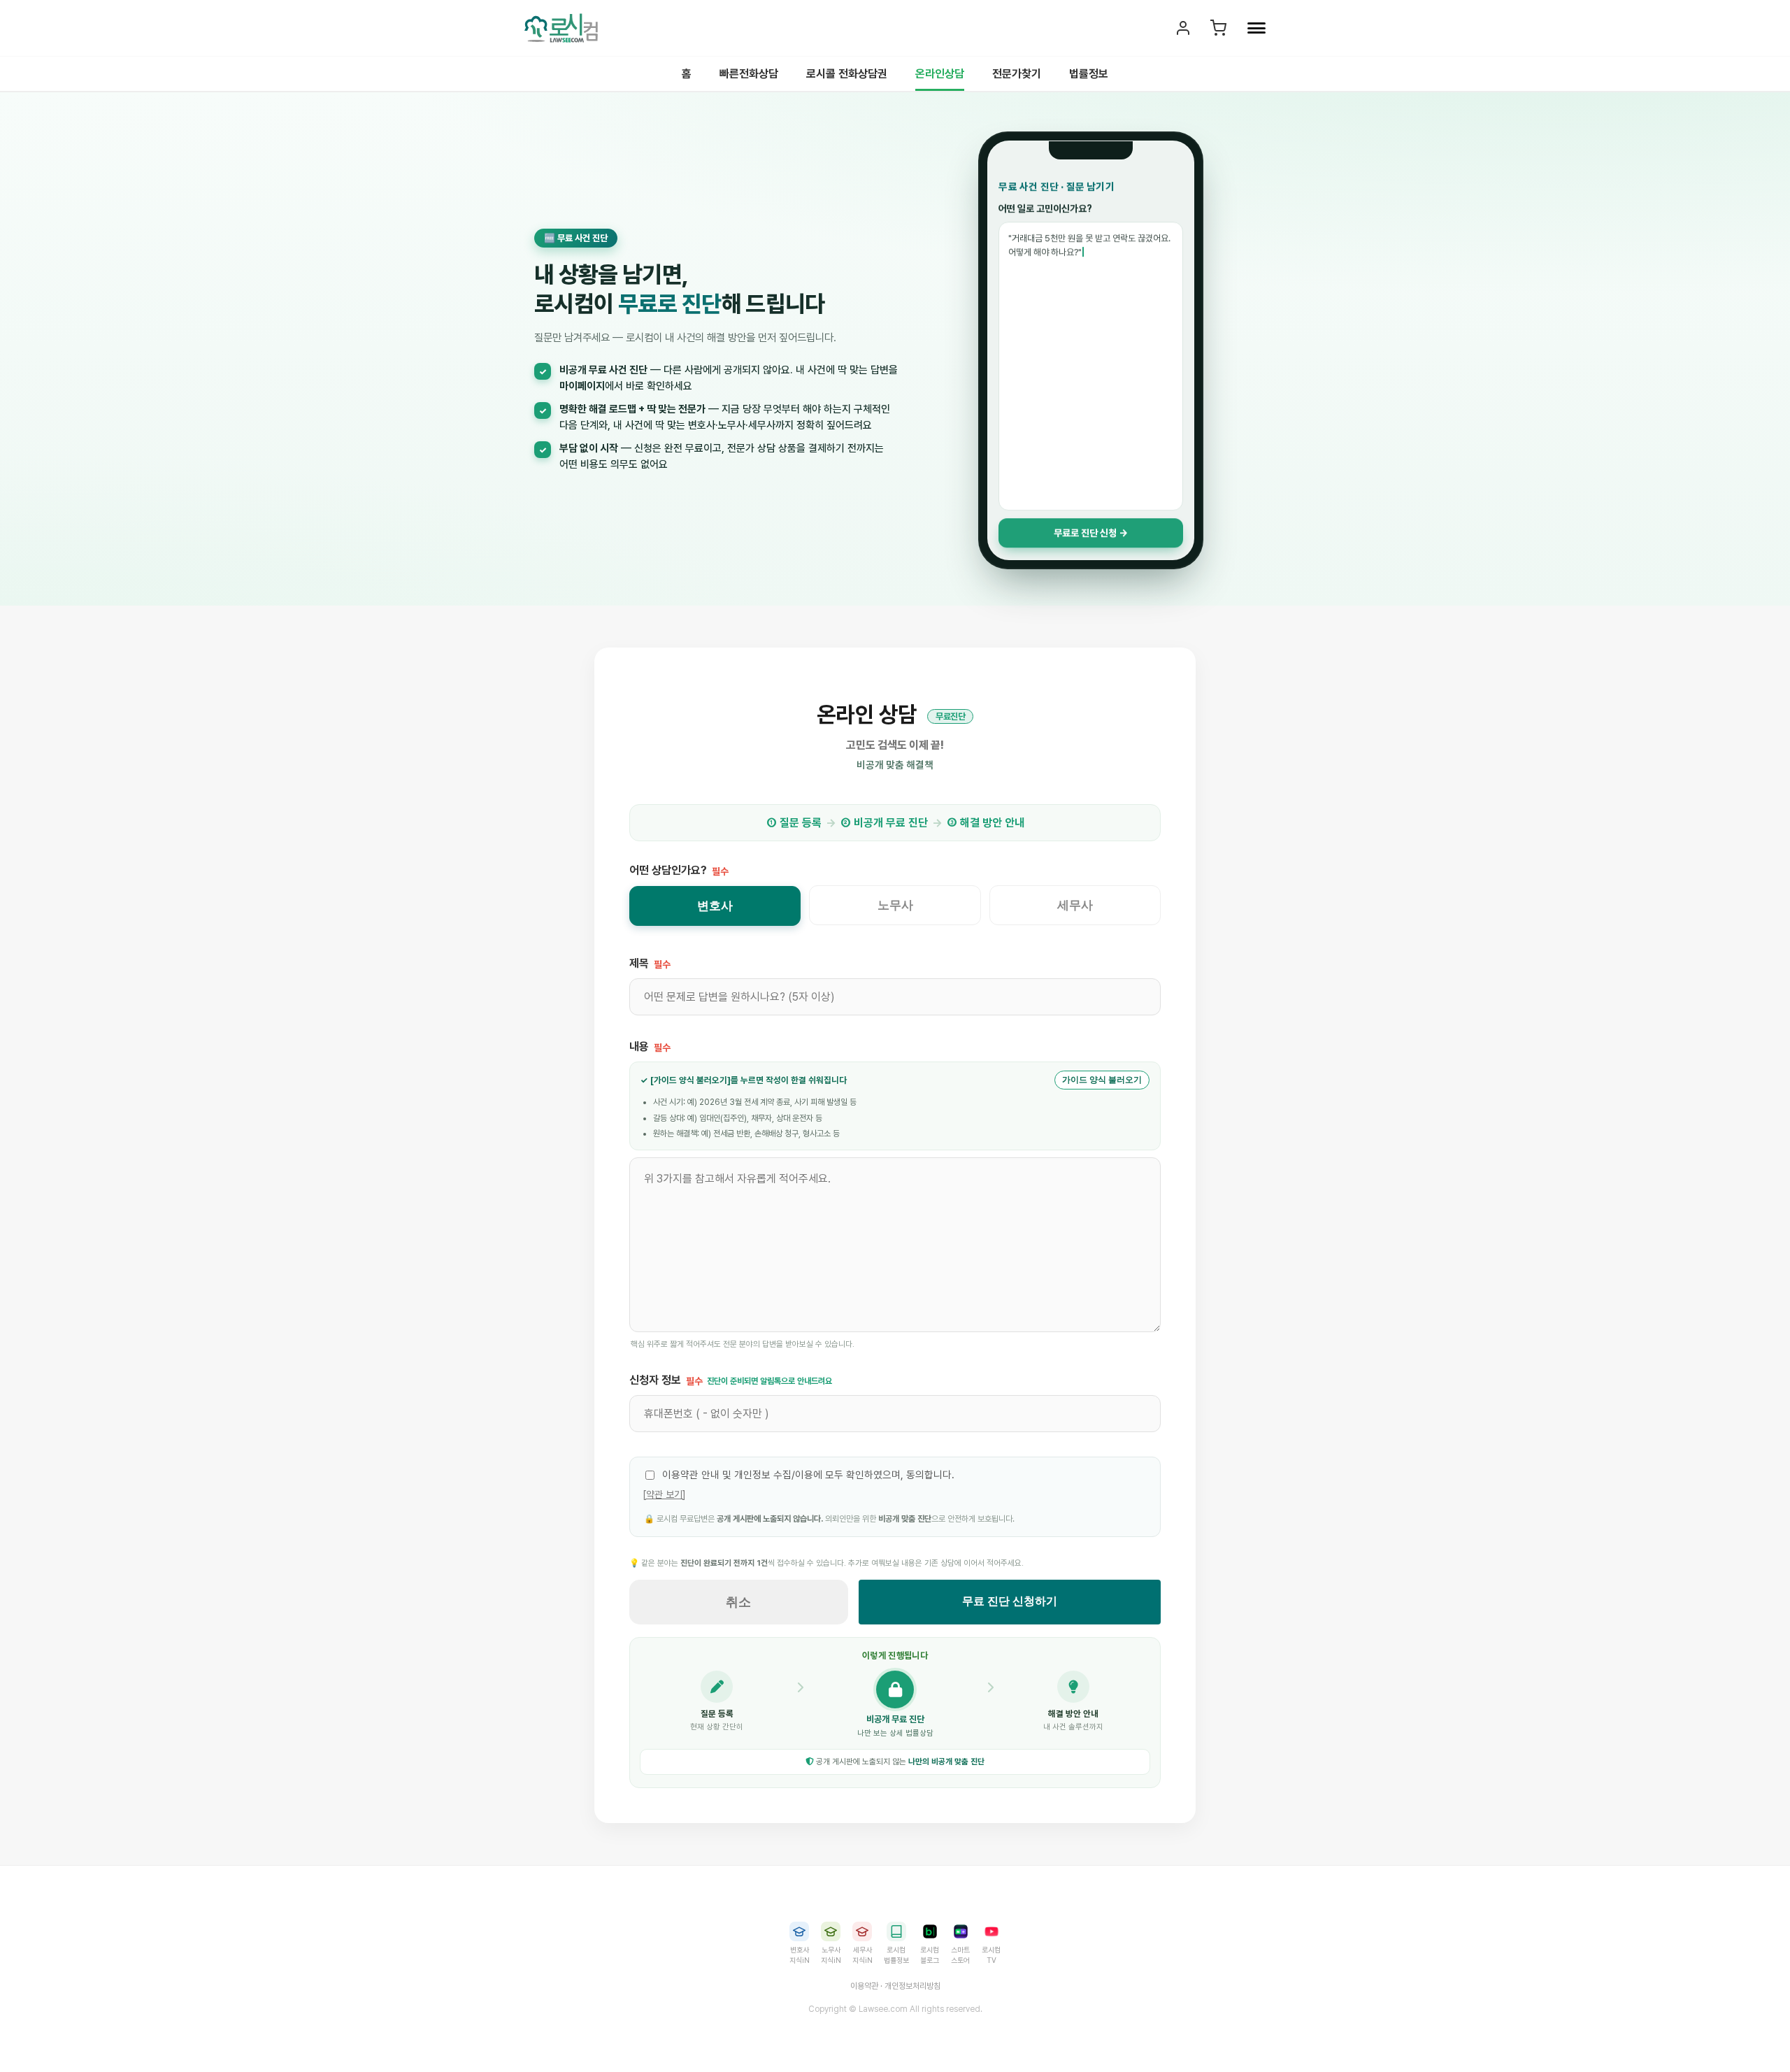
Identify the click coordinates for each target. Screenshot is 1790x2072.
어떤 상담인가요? (679, 870)
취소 (738, 1602)
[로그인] (1183, 28)
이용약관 (864, 1986)
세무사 (1075, 905)
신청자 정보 (731, 1380)
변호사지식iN (800, 1955)
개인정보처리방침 (912, 1986)
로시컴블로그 (930, 1955)
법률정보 (1089, 74)
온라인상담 (940, 74)
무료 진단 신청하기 (1010, 1601)
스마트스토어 (960, 1955)
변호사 (715, 906)
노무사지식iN (831, 1955)
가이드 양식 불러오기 (1102, 1080)
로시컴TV (991, 1955)
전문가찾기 (1017, 74)
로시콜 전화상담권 (847, 74)
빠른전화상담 (749, 74)
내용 (650, 1046)
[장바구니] (1218, 28)
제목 (650, 963)
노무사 (895, 905)
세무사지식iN (862, 1955)
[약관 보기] (664, 1494)
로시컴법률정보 (896, 1955)
